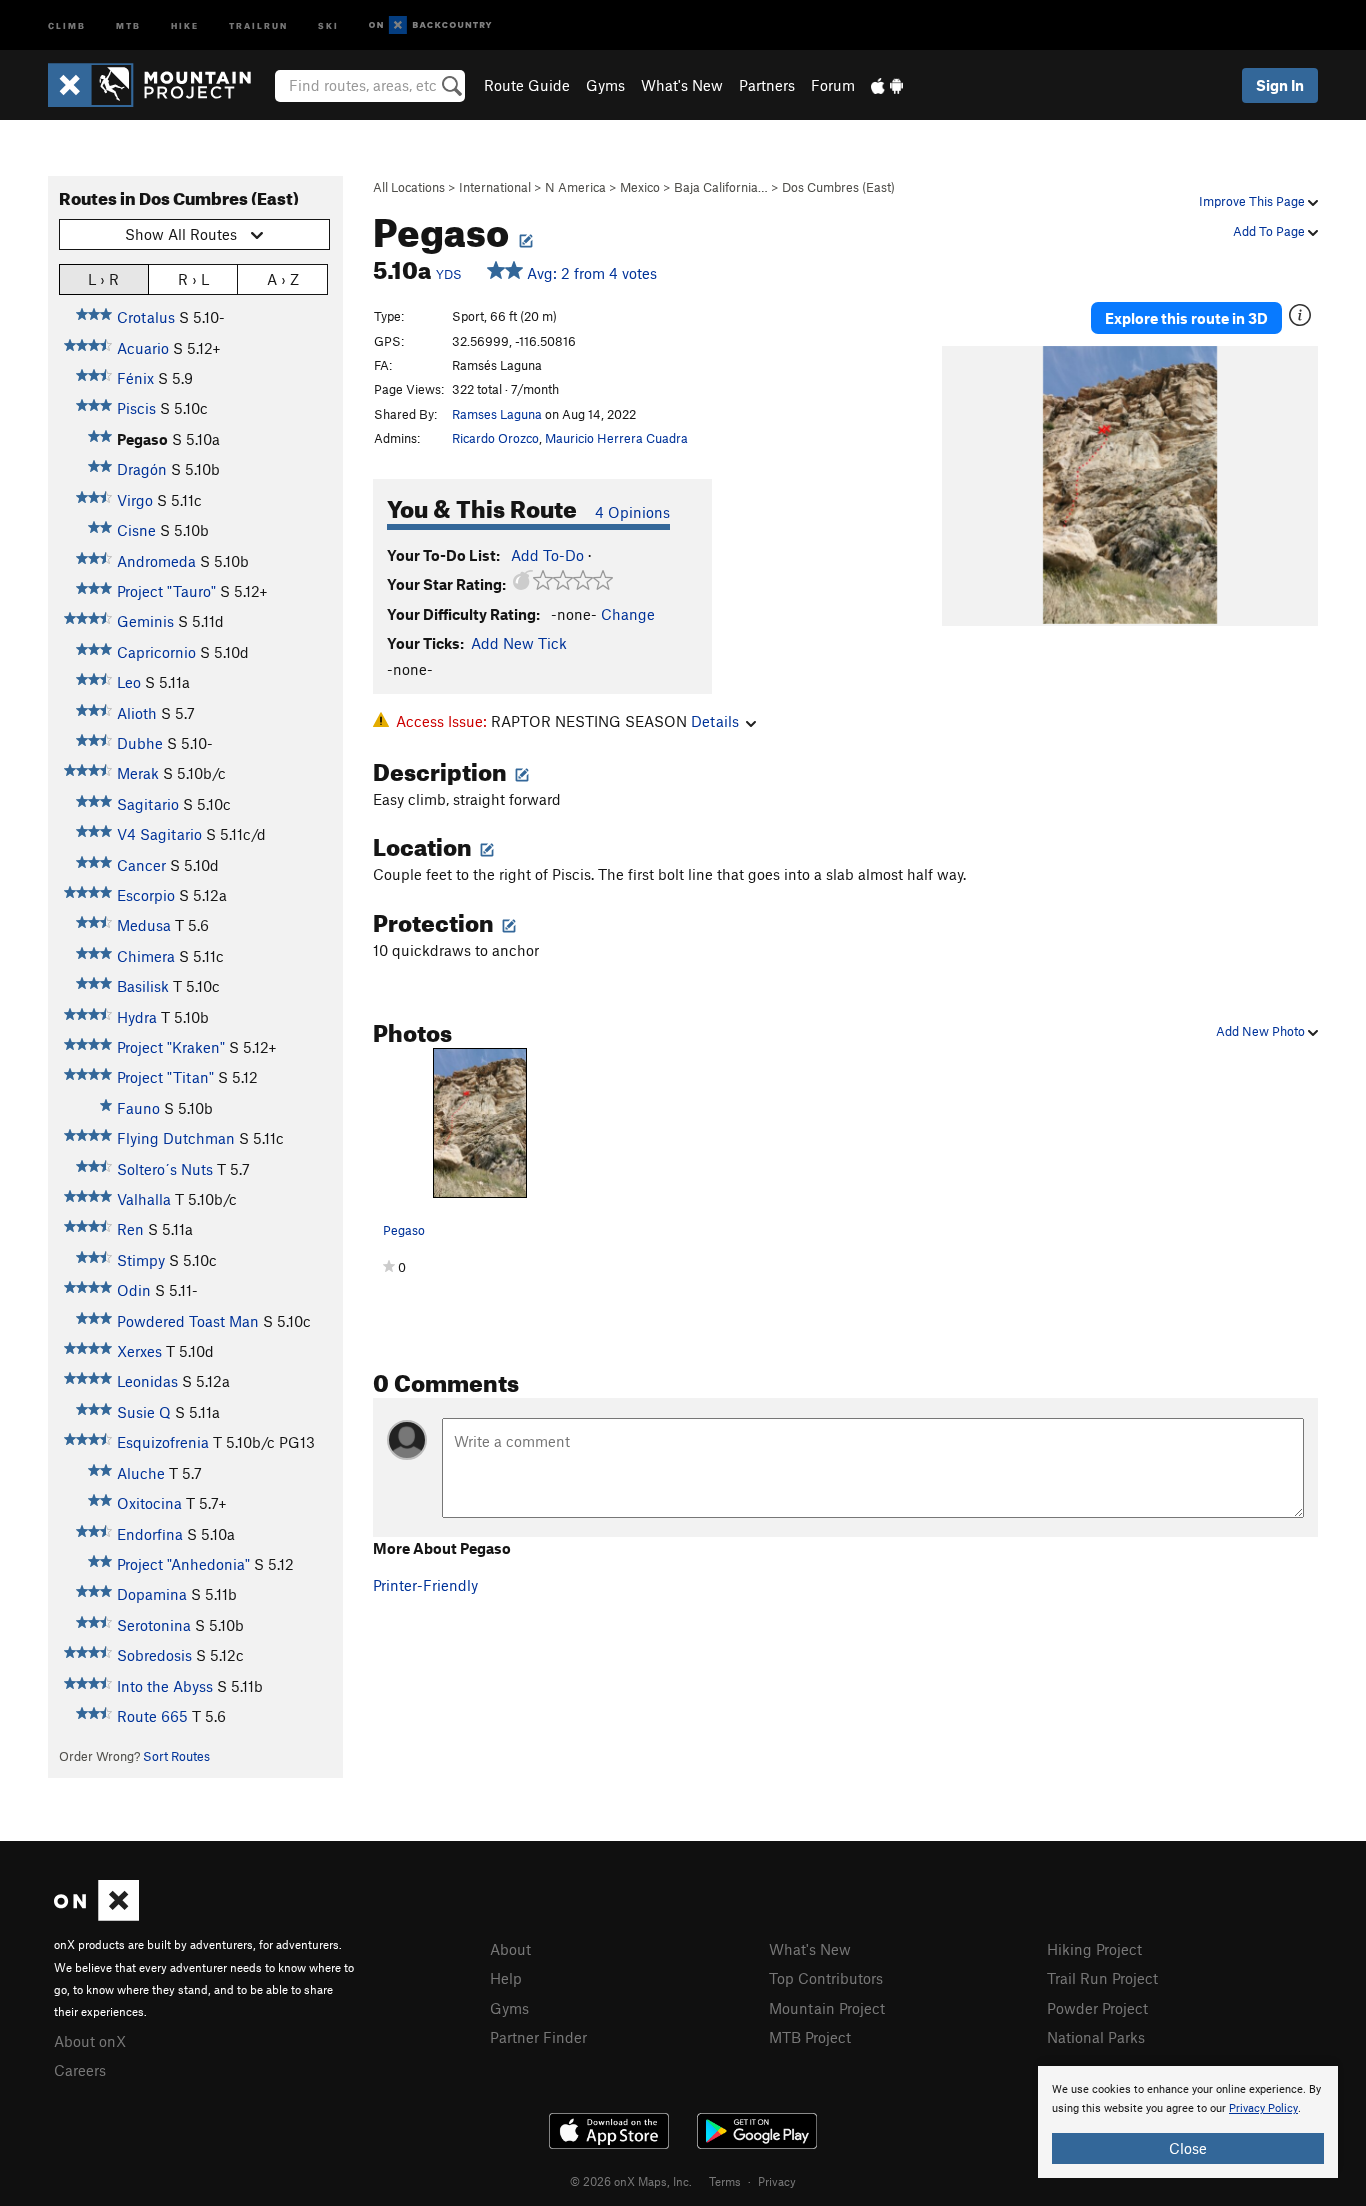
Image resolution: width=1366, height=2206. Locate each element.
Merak (138, 773)
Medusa (144, 925)
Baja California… (721, 187)
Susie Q (144, 1412)
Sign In (1280, 85)
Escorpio (146, 895)
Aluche (141, 1473)
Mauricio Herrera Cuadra (616, 438)
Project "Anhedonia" (183, 1564)
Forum (833, 85)
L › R (103, 279)
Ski (328, 24)
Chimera (146, 956)
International (495, 187)
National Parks (1096, 2037)
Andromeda (156, 561)
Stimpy (141, 1260)
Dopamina (152, 1594)
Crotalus (146, 317)
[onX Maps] (96, 1915)
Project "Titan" (165, 1077)
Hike (185, 24)
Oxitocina (149, 1503)
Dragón (142, 469)
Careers (80, 2070)
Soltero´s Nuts (165, 1169)
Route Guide (527, 85)
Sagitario (148, 804)
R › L (193, 279)
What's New (682, 85)
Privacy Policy (1263, 2108)
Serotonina (154, 1625)
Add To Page (1270, 231)
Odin (134, 1290)
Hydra (137, 1017)
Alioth (137, 713)
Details (715, 721)
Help (506, 1978)
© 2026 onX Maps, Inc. (631, 2181)
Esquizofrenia (163, 1442)
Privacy (777, 2181)
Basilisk (143, 986)
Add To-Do (547, 555)
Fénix (135, 378)
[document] (1188, 2122)
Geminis (145, 621)
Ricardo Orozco (495, 438)
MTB (128, 24)
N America (575, 187)
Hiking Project (1094, 1949)
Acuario (143, 348)
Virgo (135, 500)
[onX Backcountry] (430, 25)
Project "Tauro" (166, 591)
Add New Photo (1262, 1031)
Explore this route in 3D (1186, 318)
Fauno (138, 1108)
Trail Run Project (1102, 1978)
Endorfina (150, 1534)
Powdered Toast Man (188, 1321)
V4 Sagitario (159, 834)
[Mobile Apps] (887, 85)
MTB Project (810, 2037)
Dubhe (140, 743)
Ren (130, 1229)
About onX (90, 2041)
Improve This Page (1253, 201)
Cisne (136, 530)
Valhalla (144, 1199)
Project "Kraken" (171, 1047)
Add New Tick (519, 643)
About (510, 1949)
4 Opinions (632, 512)
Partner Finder (538, 2037)
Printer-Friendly (425, 1585)
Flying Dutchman (176, 1138)
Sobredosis (154, 1655)
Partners (767, 85)
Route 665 (152, 1716)
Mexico (640, 187)
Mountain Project (827, 2008)
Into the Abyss (165, 1686)
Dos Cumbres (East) (838, 187)
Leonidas (147, 1381)
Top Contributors (826, 1978)
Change (628, 614)
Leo (129, 682)
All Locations (409, 187)
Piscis (136, 408)
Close (1188, 2148)
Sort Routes (176, 1756)
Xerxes (139, 1351)
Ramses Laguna (497, 414)
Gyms (605, 85)
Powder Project (1097, 2008)
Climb (67, 24)
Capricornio (156, 652)
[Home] (159, 85)
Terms (725, 2181)
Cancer (141, 865)
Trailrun (258, 24)
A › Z (283, 279)
